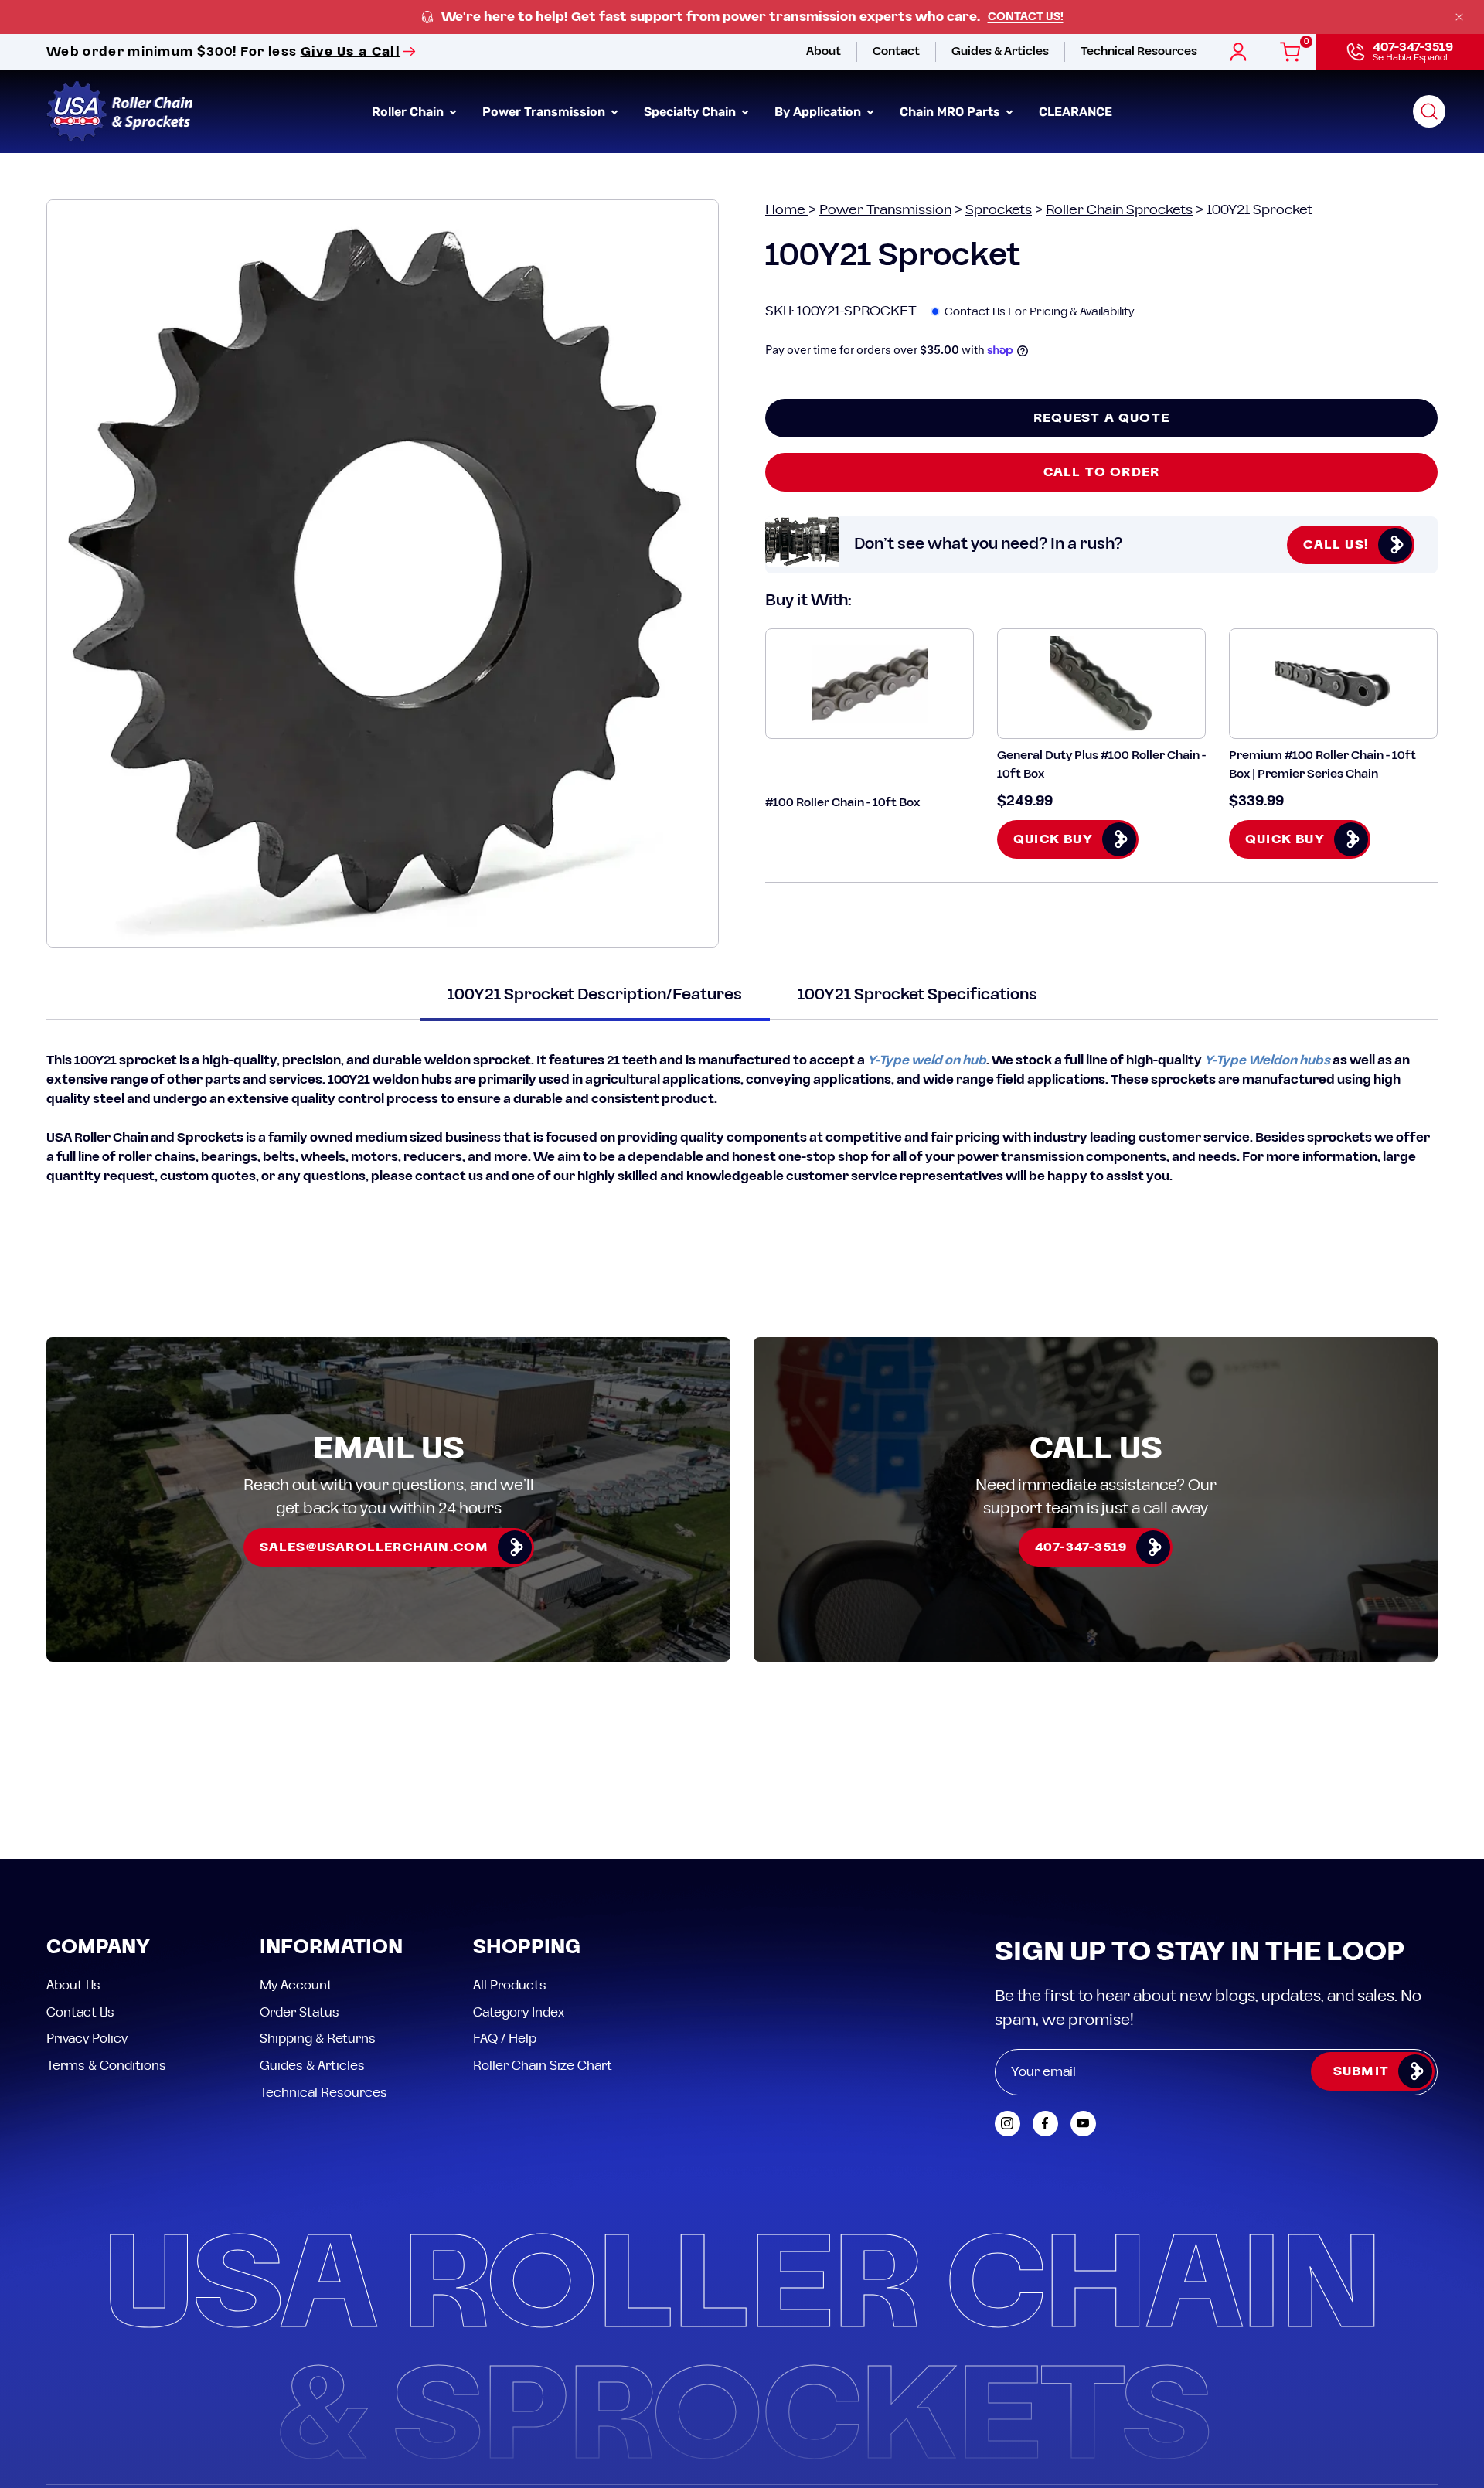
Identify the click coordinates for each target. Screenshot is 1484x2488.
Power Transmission (885, 210)
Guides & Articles (312, 2065)
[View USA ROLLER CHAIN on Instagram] (1007, 2124)
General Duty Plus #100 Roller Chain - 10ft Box (1101, 764)
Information (331, 1948)
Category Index (519, 2012)
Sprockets (999, 210)
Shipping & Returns (318, 2039)
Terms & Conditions (106, 2065)
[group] (742, 17)
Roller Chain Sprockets (1119, 210)
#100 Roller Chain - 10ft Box (842, 803)
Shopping (527, 1948)
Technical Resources (323, 2092)
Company (98, 1948)
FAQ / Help (505, 2039)
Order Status (300, 2012)
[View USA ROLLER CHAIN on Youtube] (1083, 2124)
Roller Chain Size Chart (543, 2065)
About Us (73, 1986)
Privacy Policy (87, 2039)
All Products (510, 1986)
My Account (296, 1986)
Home (787, 210)
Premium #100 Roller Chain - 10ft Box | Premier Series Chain (1322, 764)
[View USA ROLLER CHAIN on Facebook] (1045, 2124)
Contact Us (80, 2012)
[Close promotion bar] (1459, 17)
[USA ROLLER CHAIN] (120, 111)
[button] (1429, 111)
